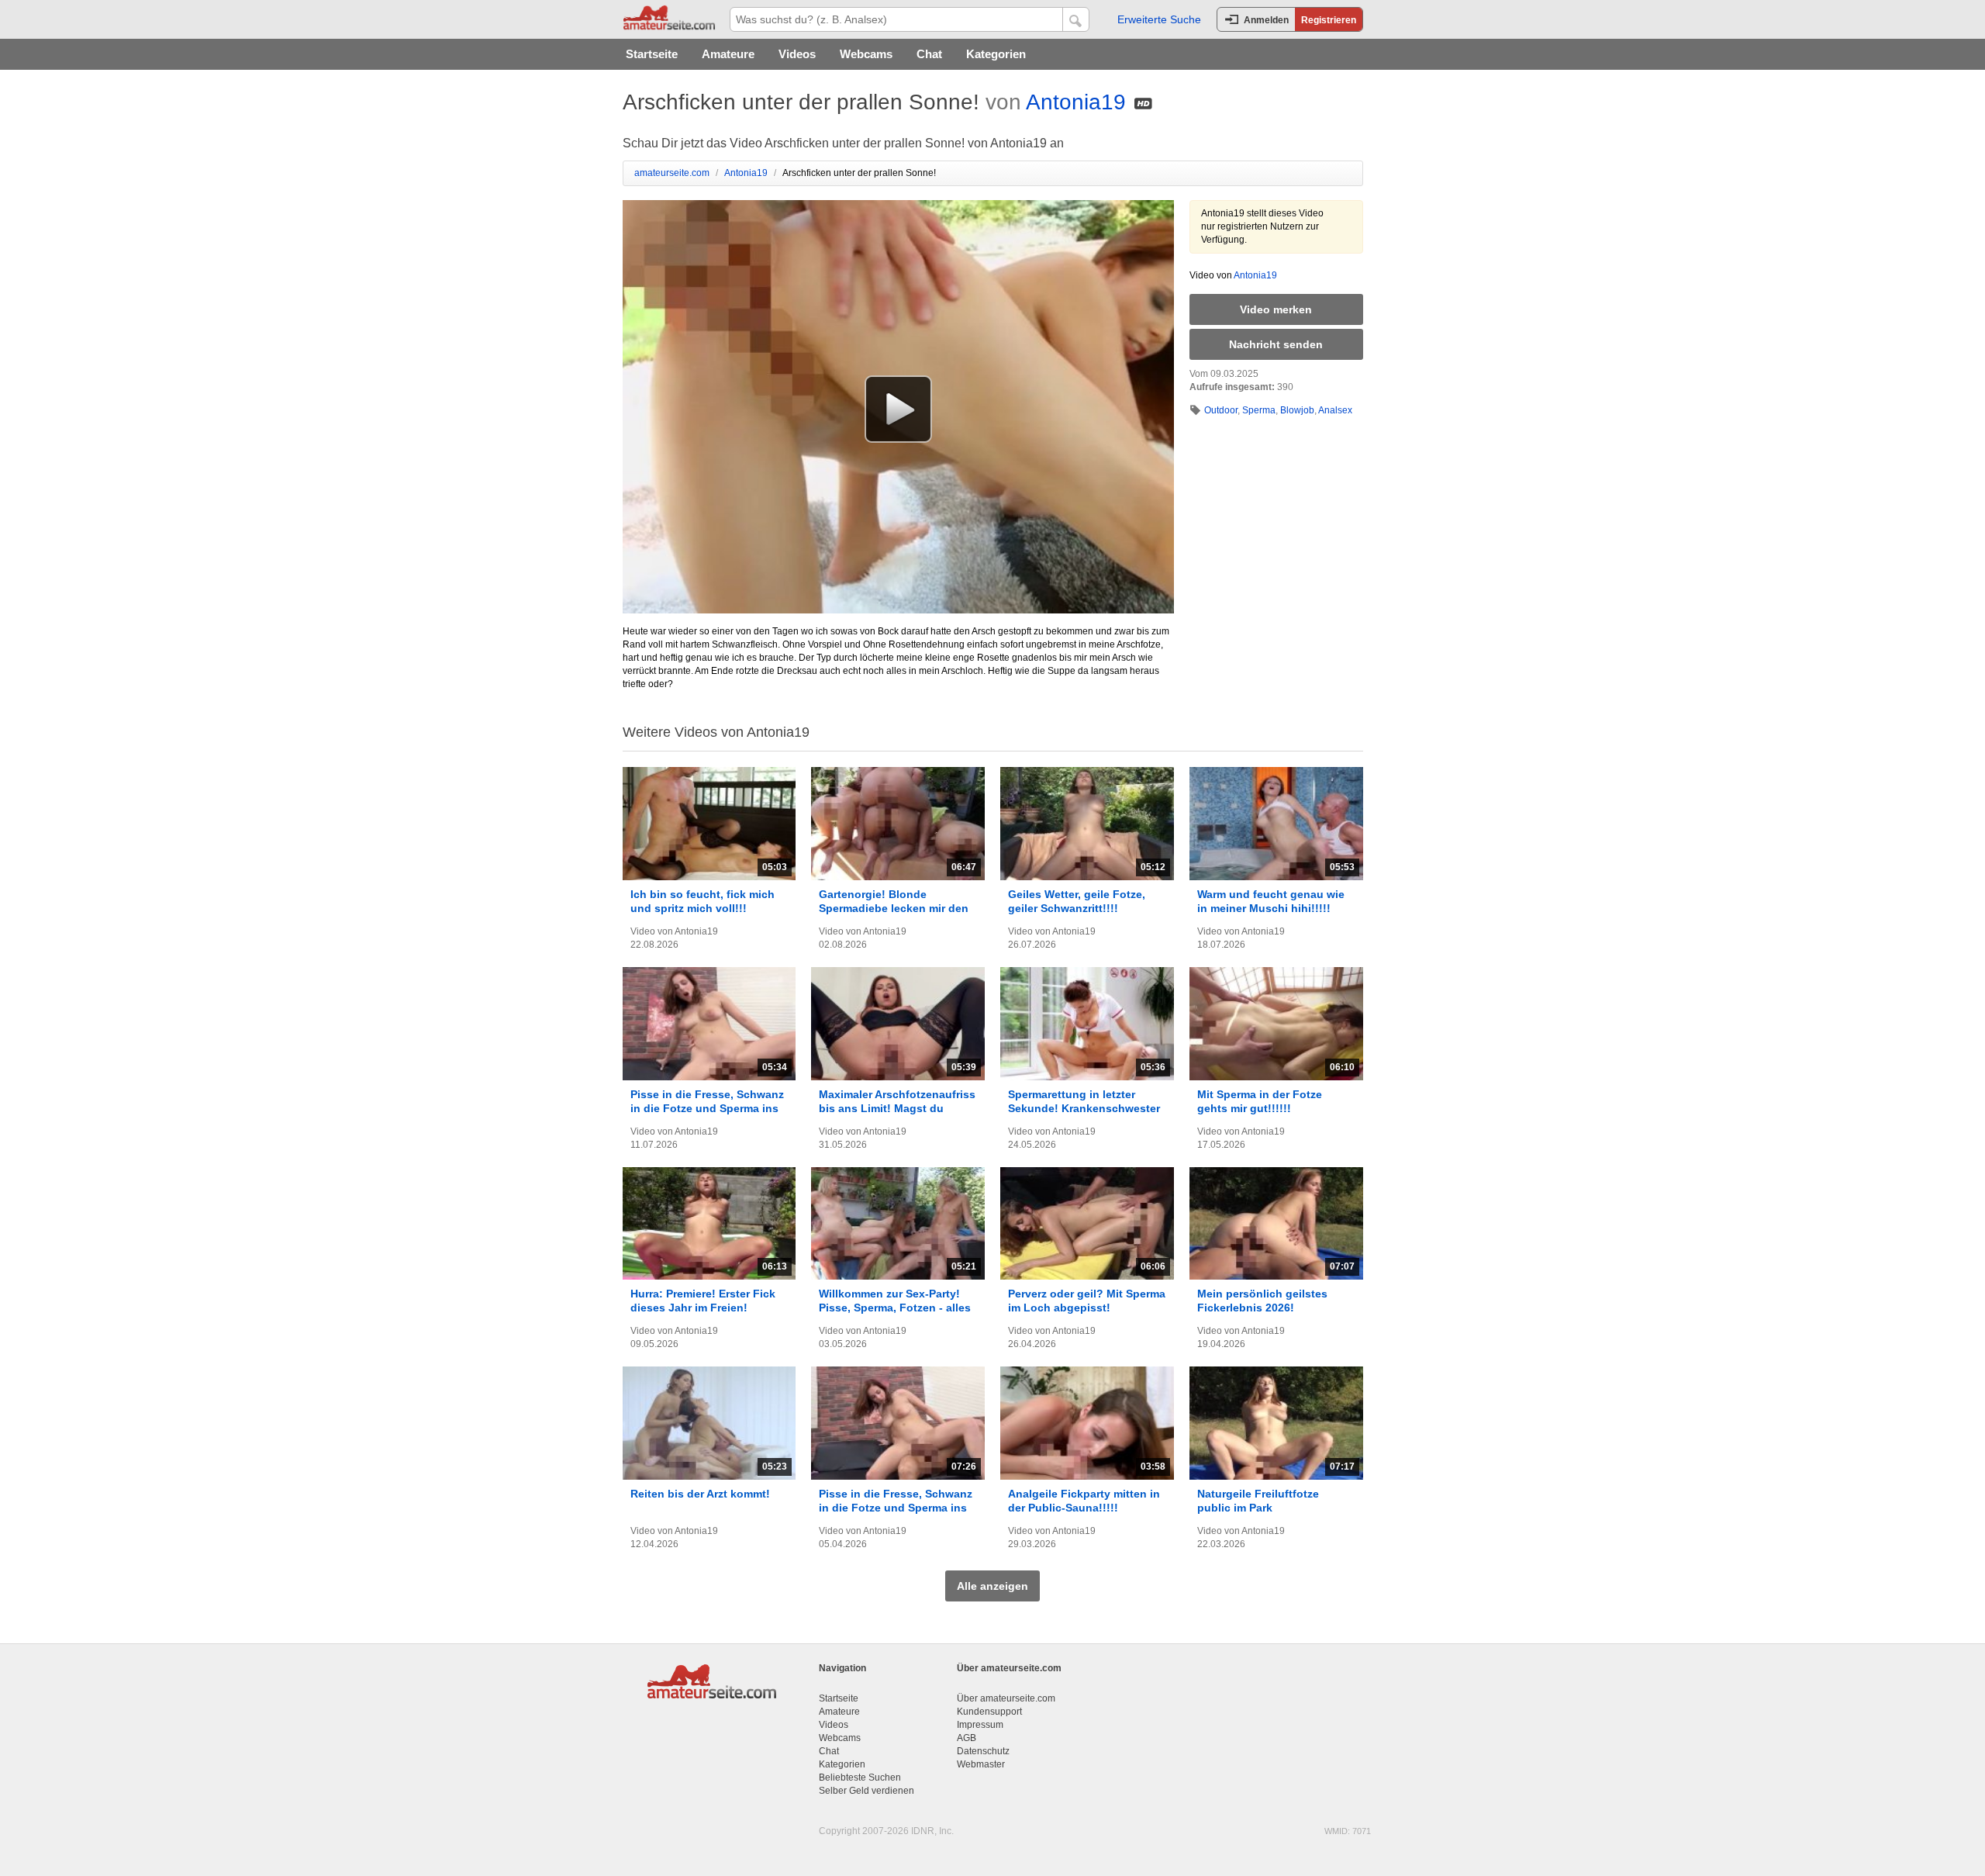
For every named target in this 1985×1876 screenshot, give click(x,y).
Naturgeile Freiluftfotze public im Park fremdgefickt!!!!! (1258, 1508)
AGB (967, 1738)
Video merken (1276, 309)
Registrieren (1329, 20)
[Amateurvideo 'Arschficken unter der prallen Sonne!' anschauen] (898, 409)
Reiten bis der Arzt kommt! (700, 1494)
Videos (797, 54)
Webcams (866, 54)
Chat (929, 54)
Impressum (980, 1725)
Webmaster (981, 1764)
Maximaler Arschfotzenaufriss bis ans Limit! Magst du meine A (897, 1108)
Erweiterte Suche (1159, 19)
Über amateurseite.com (1006, 1698)
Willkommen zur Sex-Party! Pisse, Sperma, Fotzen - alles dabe (895, 1308)
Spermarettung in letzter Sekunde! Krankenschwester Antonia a (1084, 1108)
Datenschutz (983, 1751)
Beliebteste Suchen (860, 1778)
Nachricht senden (1276, 344)
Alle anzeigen (992, 1586)
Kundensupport (989, 1712)
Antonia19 (1076, 102)
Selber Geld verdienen (866, 1791)
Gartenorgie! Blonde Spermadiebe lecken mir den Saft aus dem (894, 908)
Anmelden (1266, 20)
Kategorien (996, 54)
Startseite (652, 54)
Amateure (728, 54)
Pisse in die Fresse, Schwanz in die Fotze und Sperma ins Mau (707, 1108)
